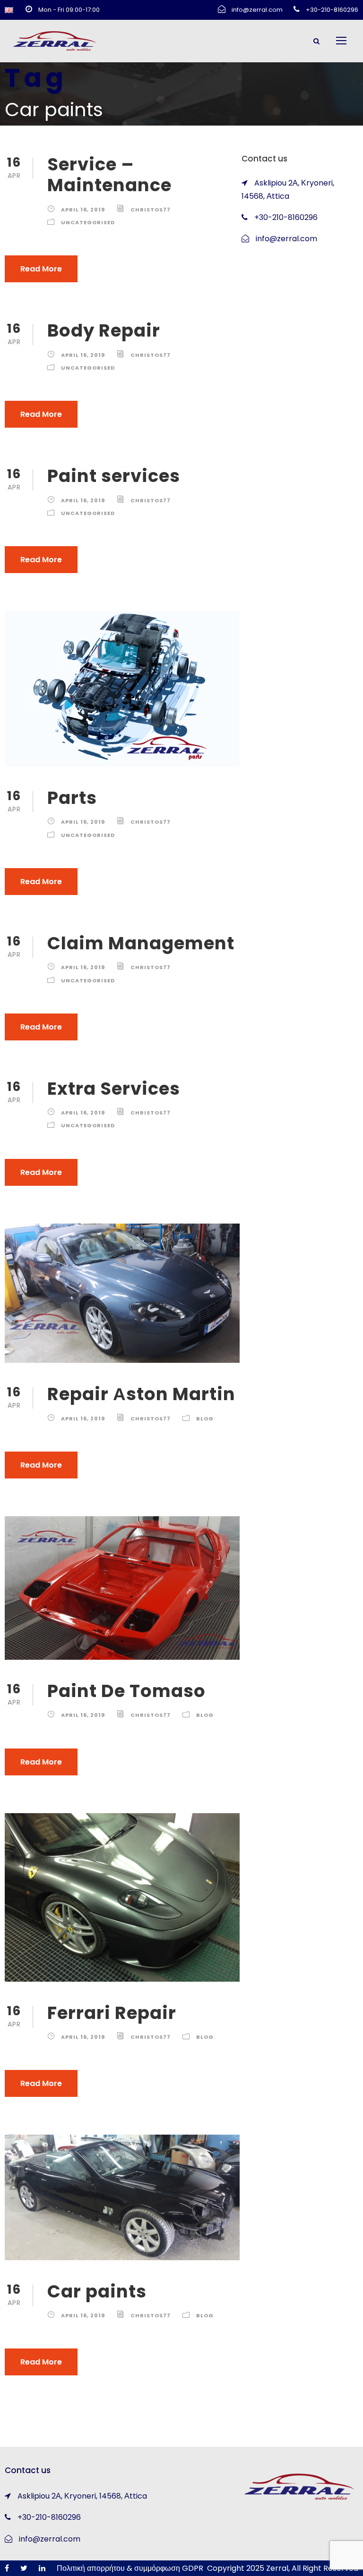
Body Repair (104, 330)
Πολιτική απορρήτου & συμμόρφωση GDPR (130, 2568)
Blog (205, 1419)
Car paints (97, 2291)
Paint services (114, 476)
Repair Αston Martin (141, 1394)
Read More (41, 269)
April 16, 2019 (83, 210)
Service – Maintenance (109, 175)
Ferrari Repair (112, 2013)
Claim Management (141, 943)
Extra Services (114, 1089)
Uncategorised (88, 222)
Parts (72, 798)
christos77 (151, 210)
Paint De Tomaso (126, 1691)
